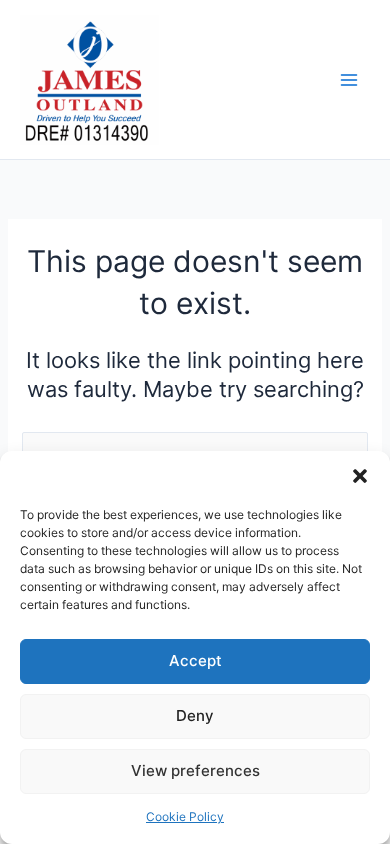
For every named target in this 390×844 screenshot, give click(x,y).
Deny (195, 715)
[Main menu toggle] (349, 80)
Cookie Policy (185, 816)
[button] (360, 476)
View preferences (195, 770)
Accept (195, 660)
